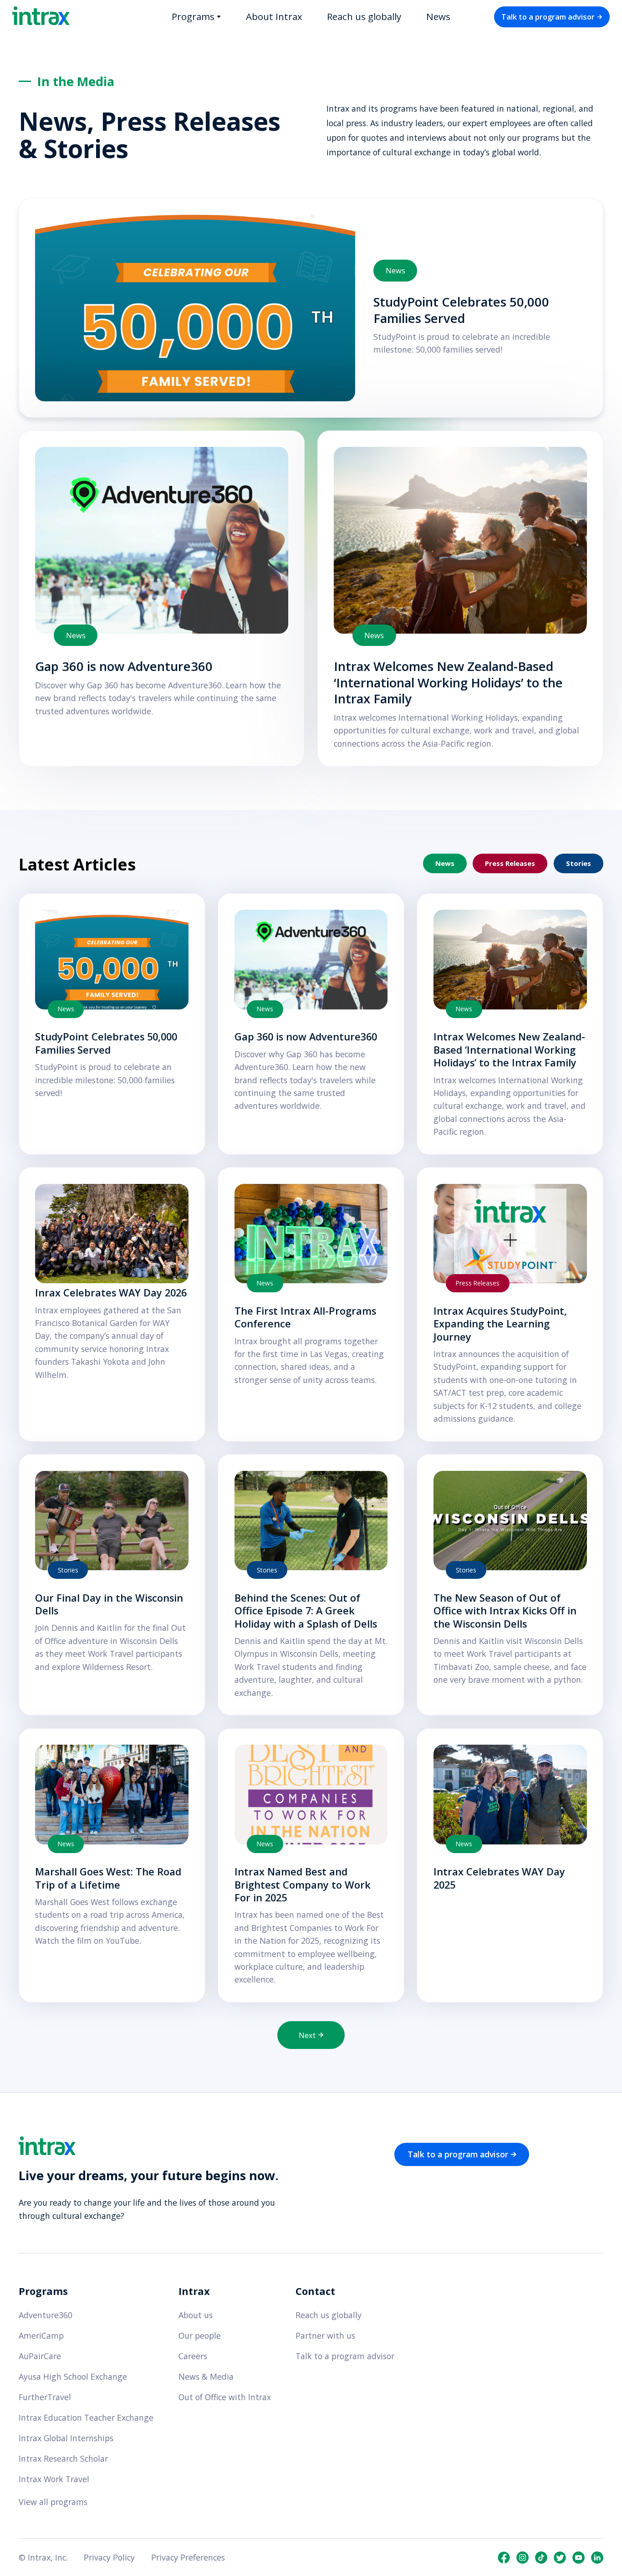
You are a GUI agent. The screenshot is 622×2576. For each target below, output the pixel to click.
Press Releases (510, 863)
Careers (193, 2356)
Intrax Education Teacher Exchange (86, 2417)
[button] (196, 17)
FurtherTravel (45, 2397)
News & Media (206, 2377)
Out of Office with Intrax (225, 2397)
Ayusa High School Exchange (73, 2376)
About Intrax (274, 16)
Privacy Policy (109, 2558)
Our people (200, 2336)
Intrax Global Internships (66, 2438)
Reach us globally (364, 16)
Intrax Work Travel (54, 2479)
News (438, 16)
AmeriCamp (41, 2335)
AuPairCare (40, 2356)
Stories (579, 863)
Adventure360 (46, 2315)
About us (196, 2315)
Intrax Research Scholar (63, 2458)
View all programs (53, 2502)
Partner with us (325, 2336)
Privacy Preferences (188, 2558)
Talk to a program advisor (345, 2356)
